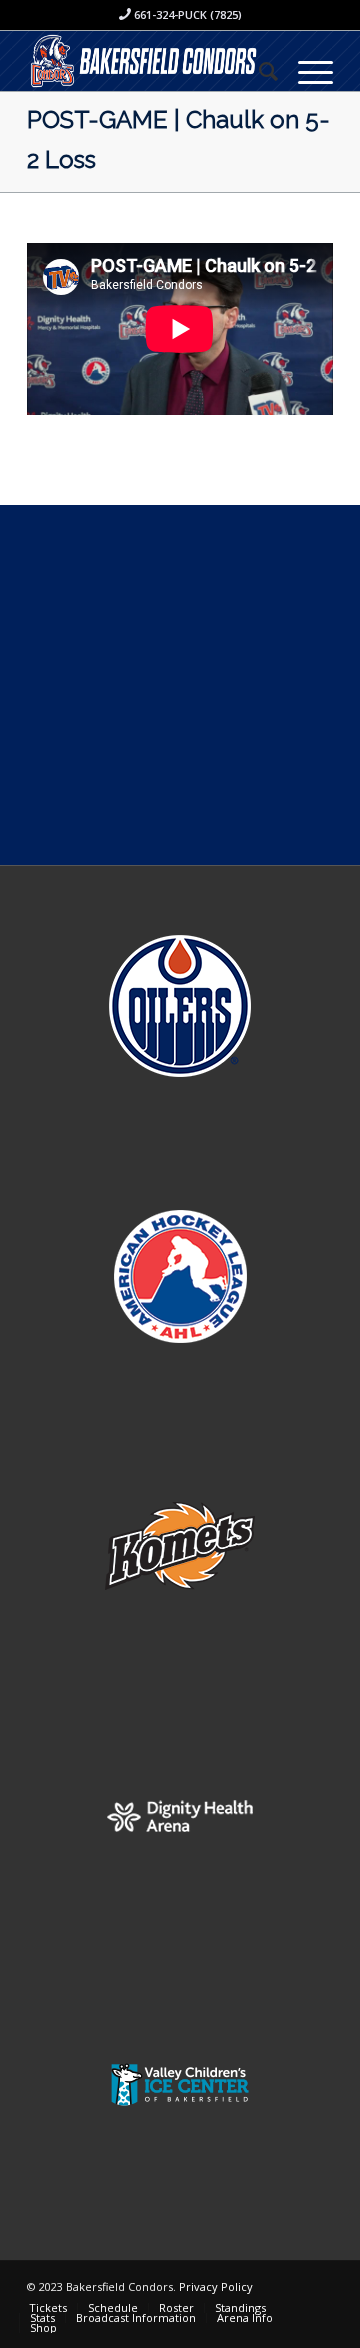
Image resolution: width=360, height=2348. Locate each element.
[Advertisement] (180, 685)
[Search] (258, 71)
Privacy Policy (216, 2286)
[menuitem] (258, 71)
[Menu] (305, 71)
